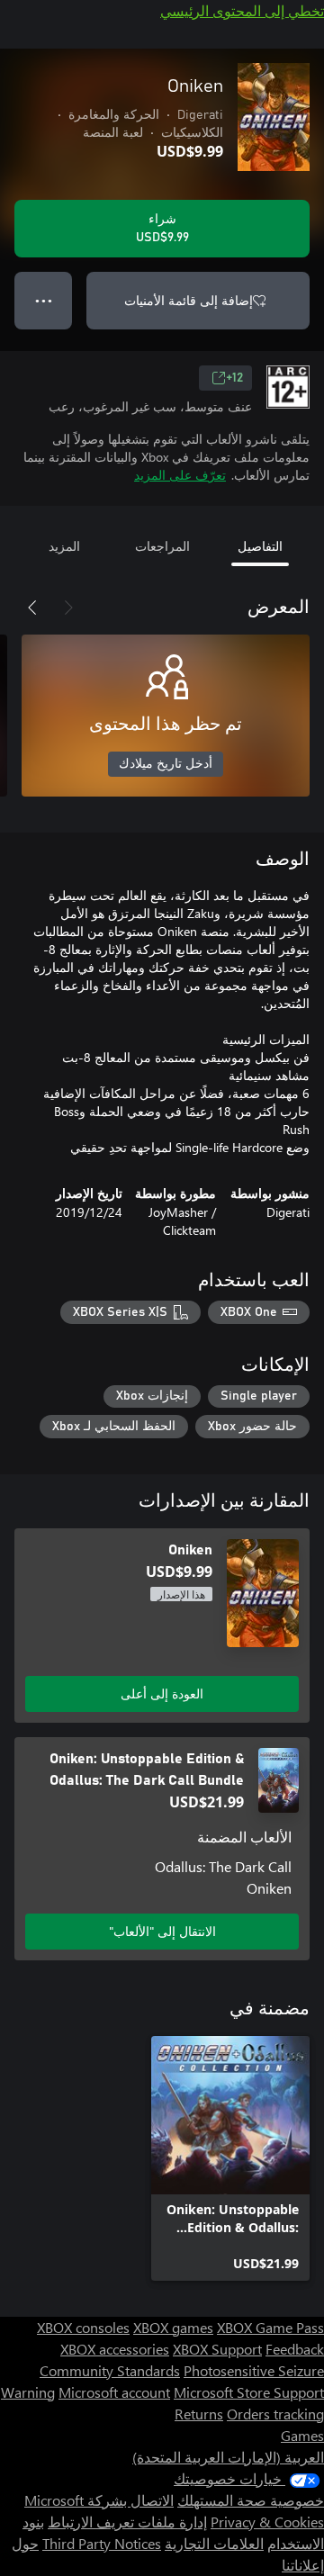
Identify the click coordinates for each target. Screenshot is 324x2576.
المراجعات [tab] (162, 546)
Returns (199, 2414)
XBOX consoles (83, 2327)
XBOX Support (217, 2349)
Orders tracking (275, 2414)
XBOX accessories (115, 2349)
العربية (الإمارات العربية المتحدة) (228, 2457)
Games (302, 2435)
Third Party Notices (102, 2543)
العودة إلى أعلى (162, 1693)
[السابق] (68, 608)
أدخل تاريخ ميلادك (166, 764)
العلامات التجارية (214, 2543)
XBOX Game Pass (270, 2327)
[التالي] (32, 608)
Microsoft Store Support (249, 2392)
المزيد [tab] (64, 546)
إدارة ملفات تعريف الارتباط (127, 2522)
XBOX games (173, 2327)
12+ (234, 378)
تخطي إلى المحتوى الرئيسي (242, 10)
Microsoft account (114, 2392)
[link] (230, 2158)
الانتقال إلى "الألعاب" (162, 1931)
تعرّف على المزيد (180, 475)
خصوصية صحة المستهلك (251, 2500)
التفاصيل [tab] (260, 546)
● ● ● (44, 300)
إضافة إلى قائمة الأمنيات (189, 300)
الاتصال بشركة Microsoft (99, 2500)
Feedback (295, 2349)
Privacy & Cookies (267, 2522)
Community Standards (110, 2370)
